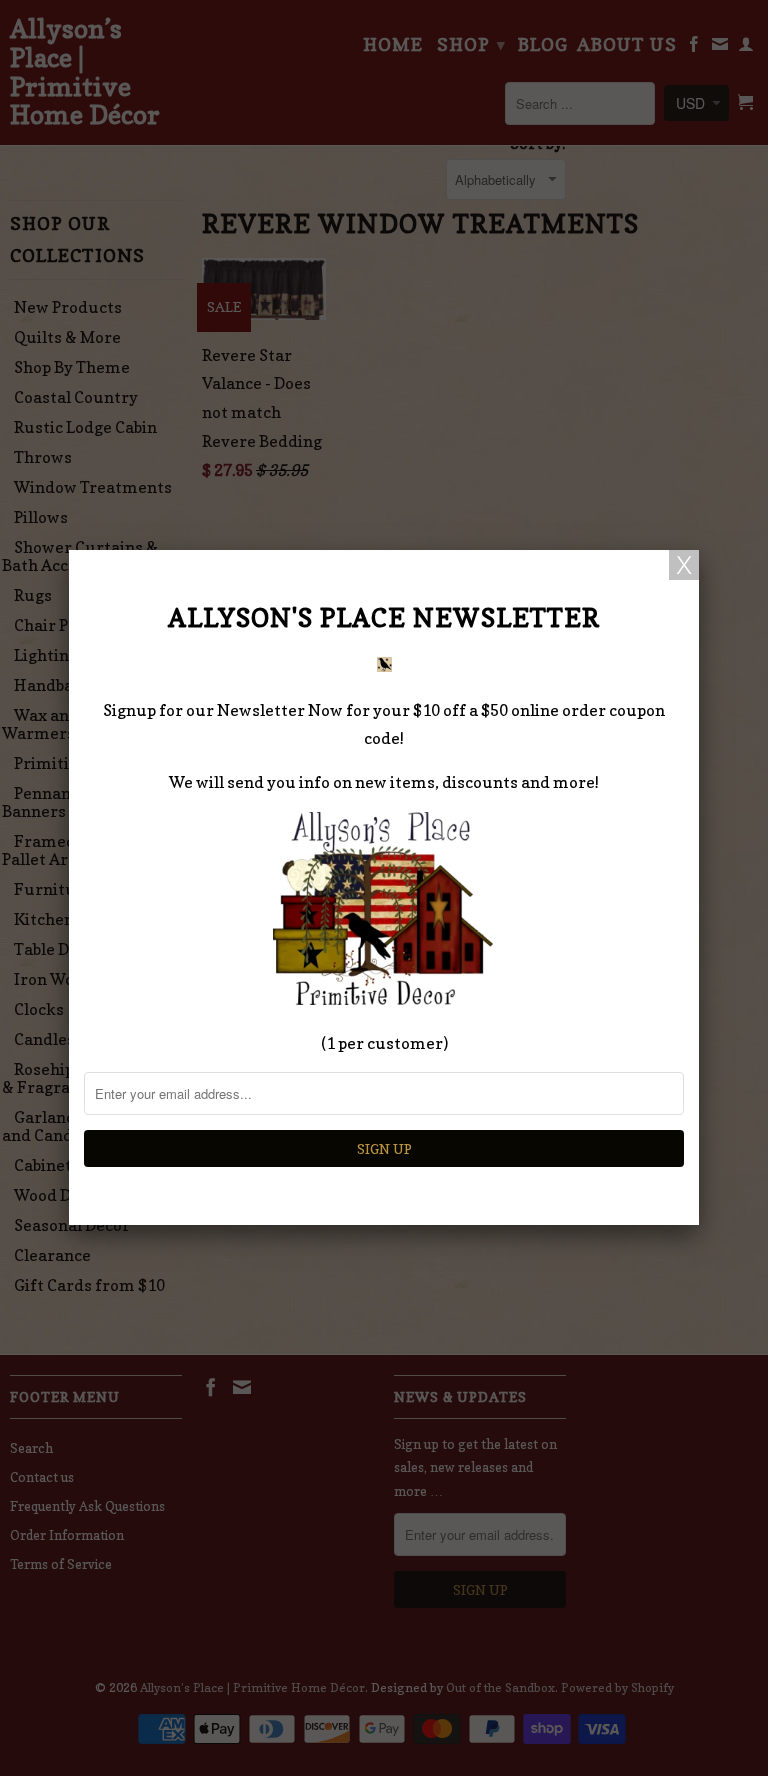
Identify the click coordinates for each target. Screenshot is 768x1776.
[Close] (684, 565)
